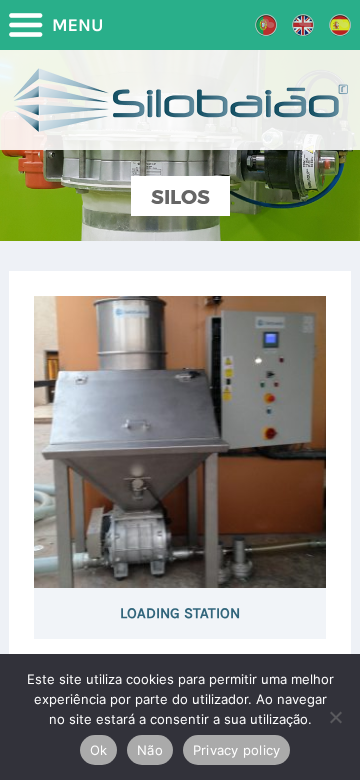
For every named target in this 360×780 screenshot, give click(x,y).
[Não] (335, 717)
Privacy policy (237, 750)
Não (150, 750)
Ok (99, 750)
